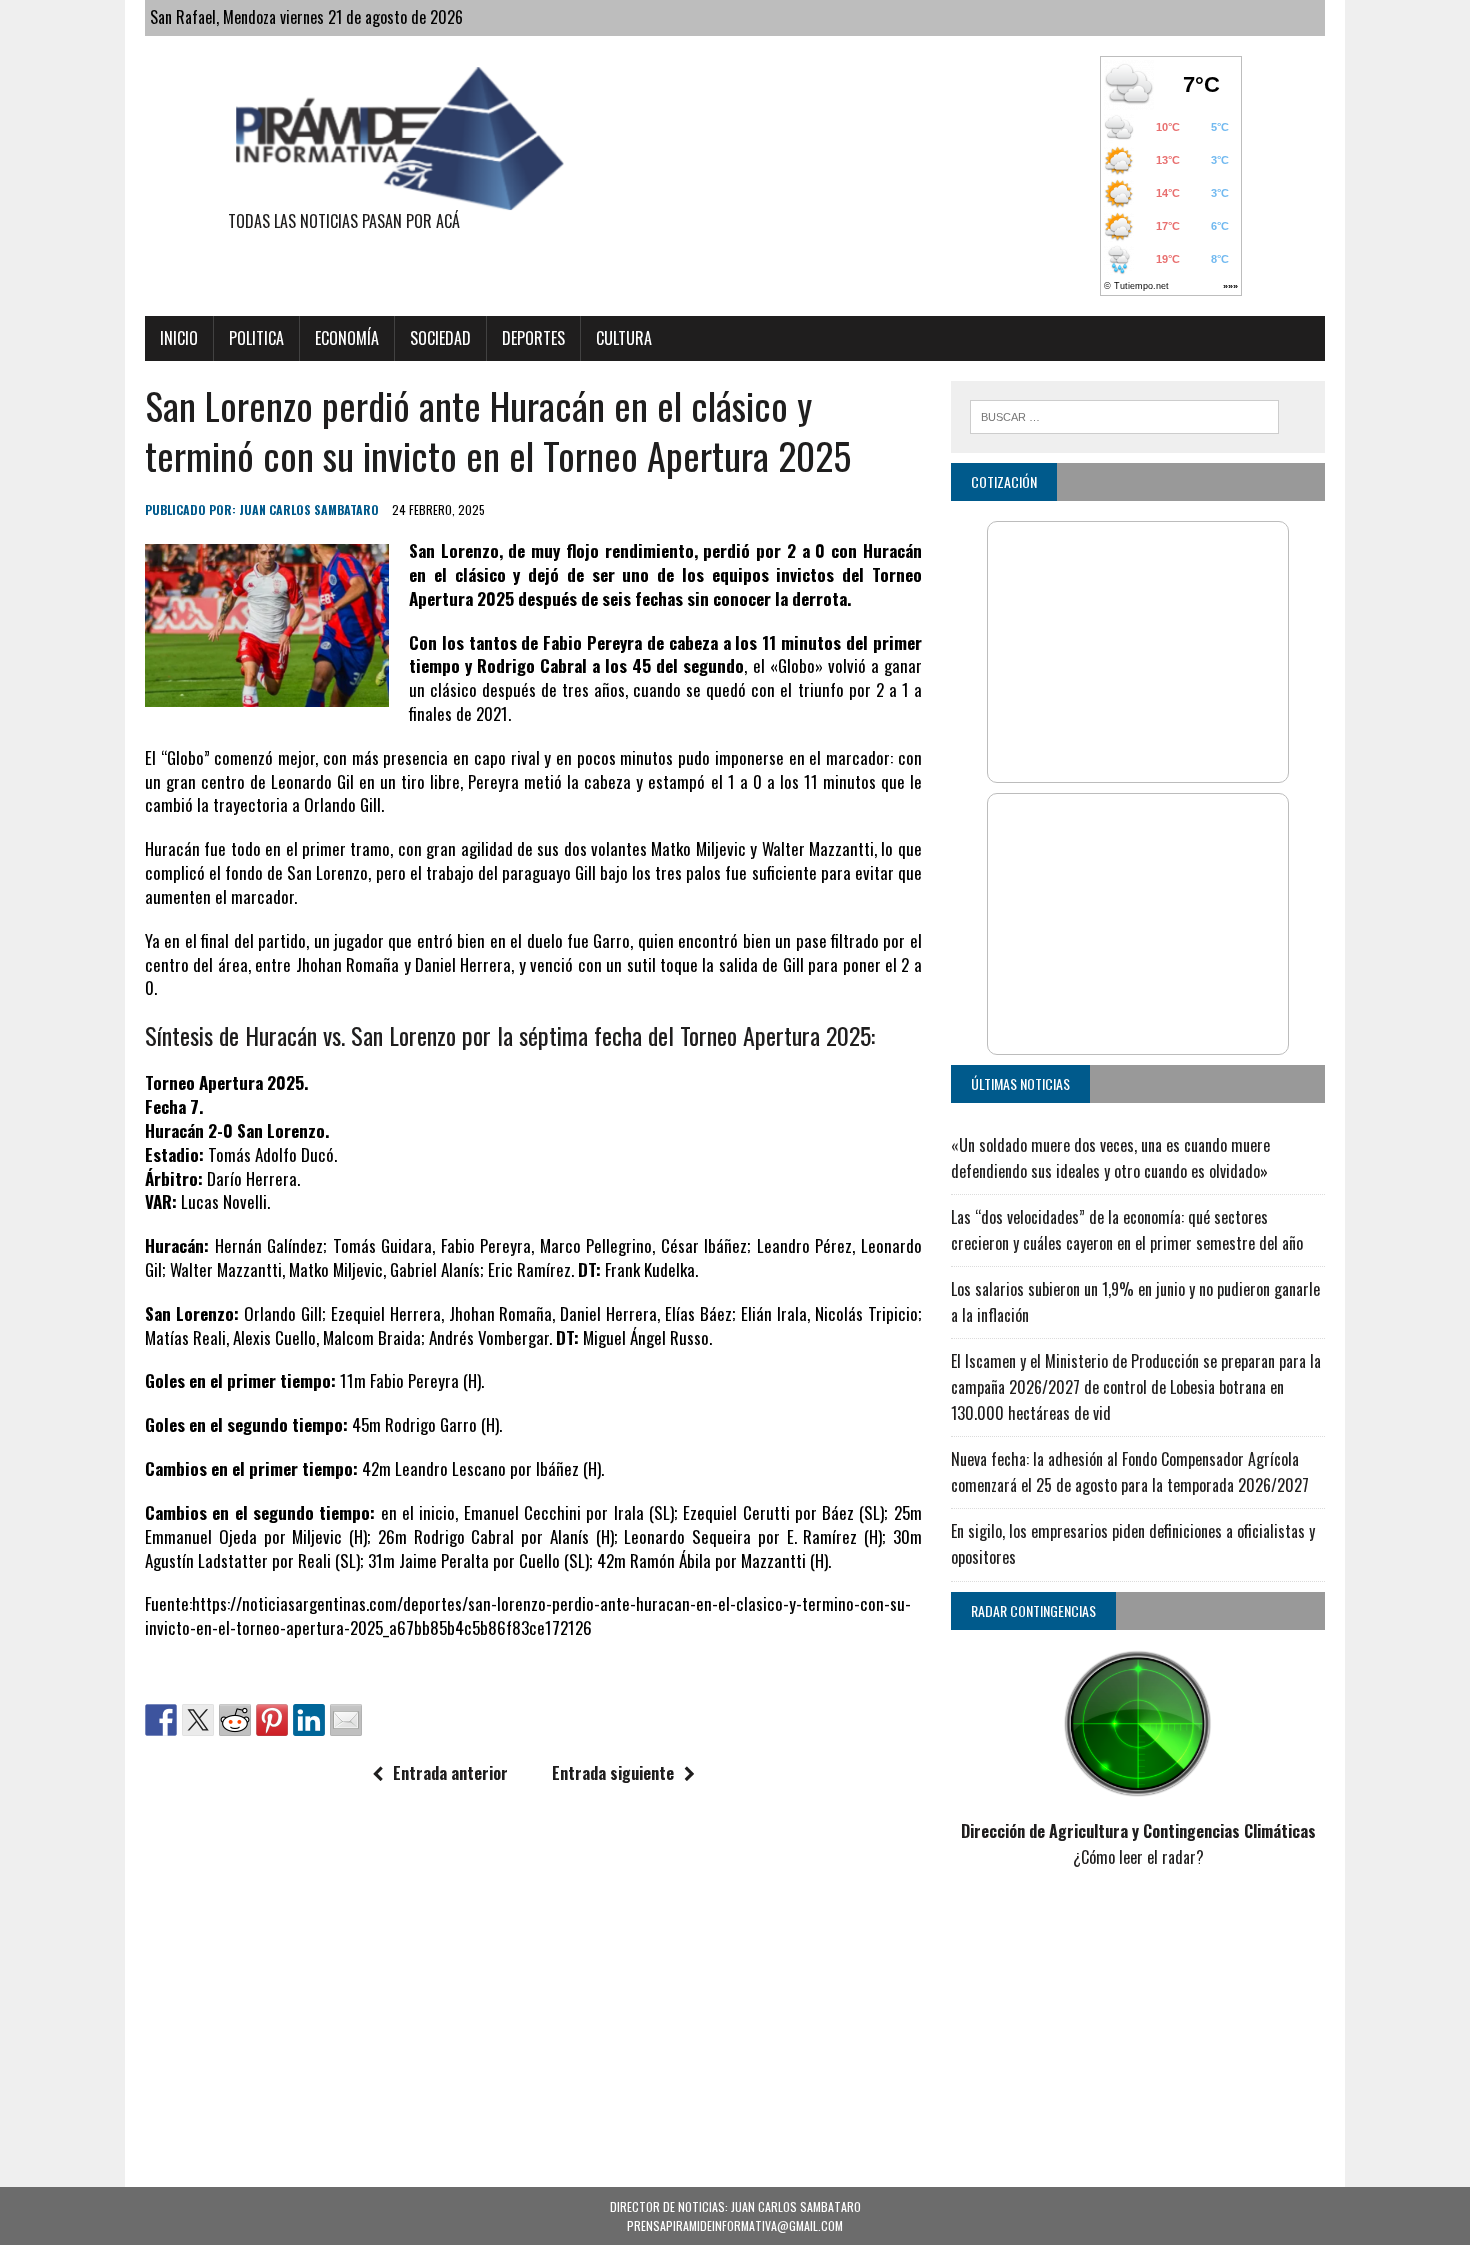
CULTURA (624, 338)
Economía (347, 338)
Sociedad (440, 338)
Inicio (179, 338)
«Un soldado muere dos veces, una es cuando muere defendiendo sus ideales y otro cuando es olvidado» (1110, 1158)
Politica (256, 338)
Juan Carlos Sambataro (309, 509)
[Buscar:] (1124, 414)
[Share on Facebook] (161, 1720)
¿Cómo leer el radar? (1138, 1857)
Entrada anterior (450, 1773)
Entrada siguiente (613, 1773)
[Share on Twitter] (198, 1720)
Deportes (533, 338)
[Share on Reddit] (235, 1720)
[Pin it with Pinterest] (272, 1720)
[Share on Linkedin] (309, 1720)
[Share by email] (346, 1720)
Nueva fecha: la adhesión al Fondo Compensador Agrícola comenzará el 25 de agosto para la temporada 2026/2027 (1130, 1472)
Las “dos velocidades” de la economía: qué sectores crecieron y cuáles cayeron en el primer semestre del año (1127, 1230)
